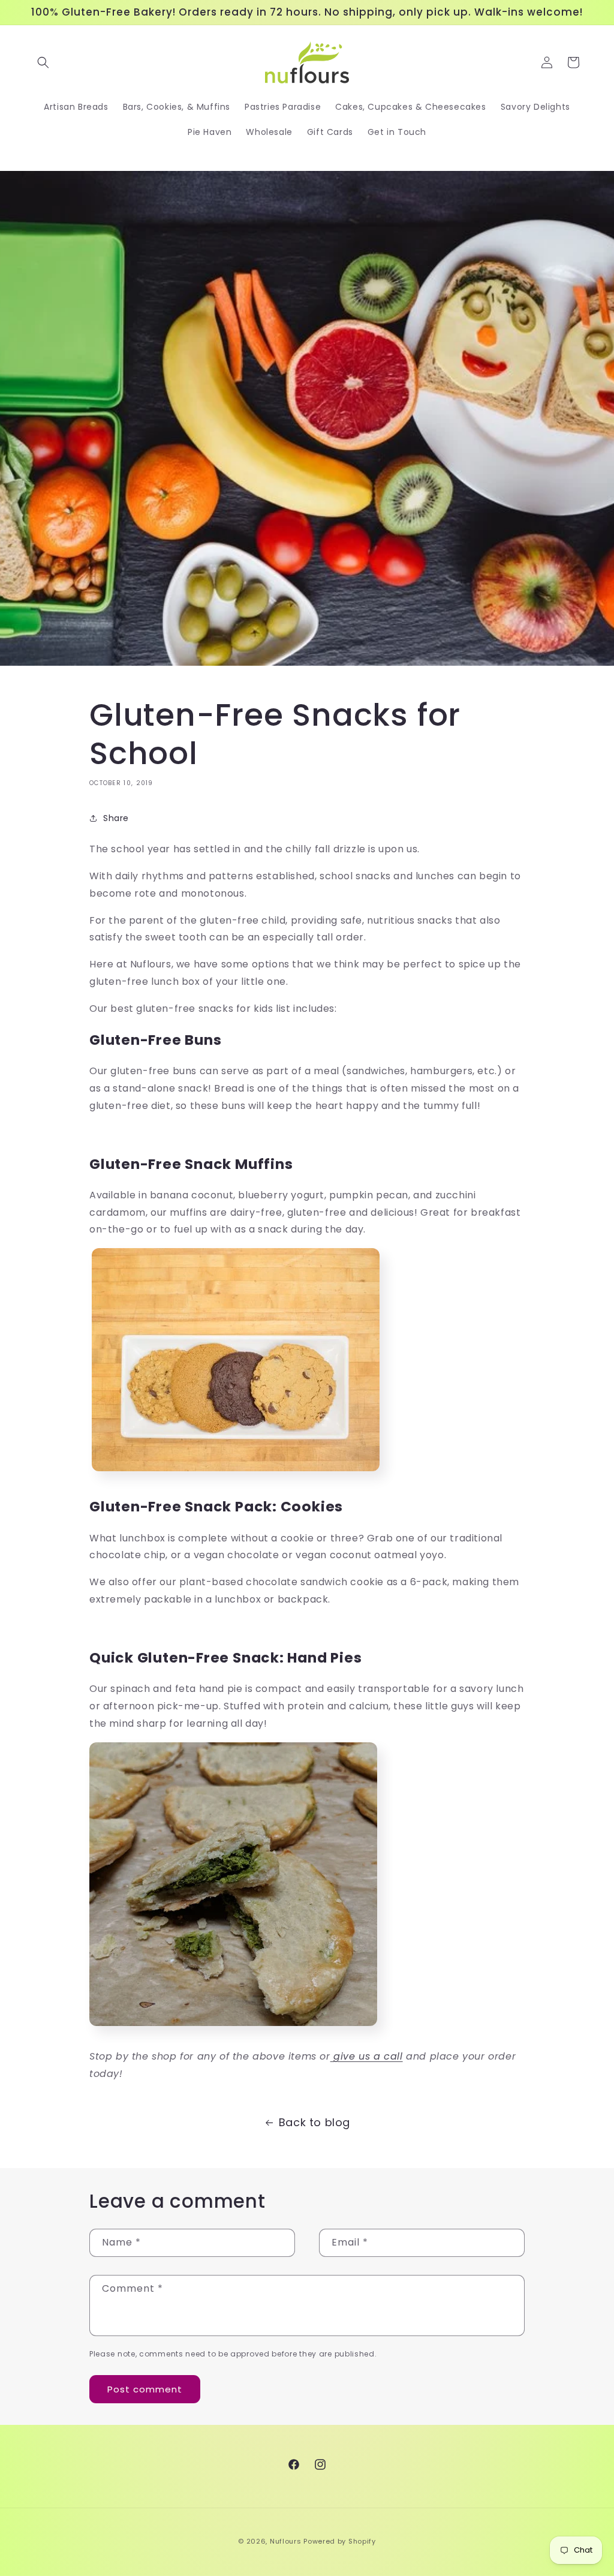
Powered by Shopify (340, 2541)
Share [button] (116, 818)
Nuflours (286, 2541)
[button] (43, 62)
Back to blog (314, 2122)
